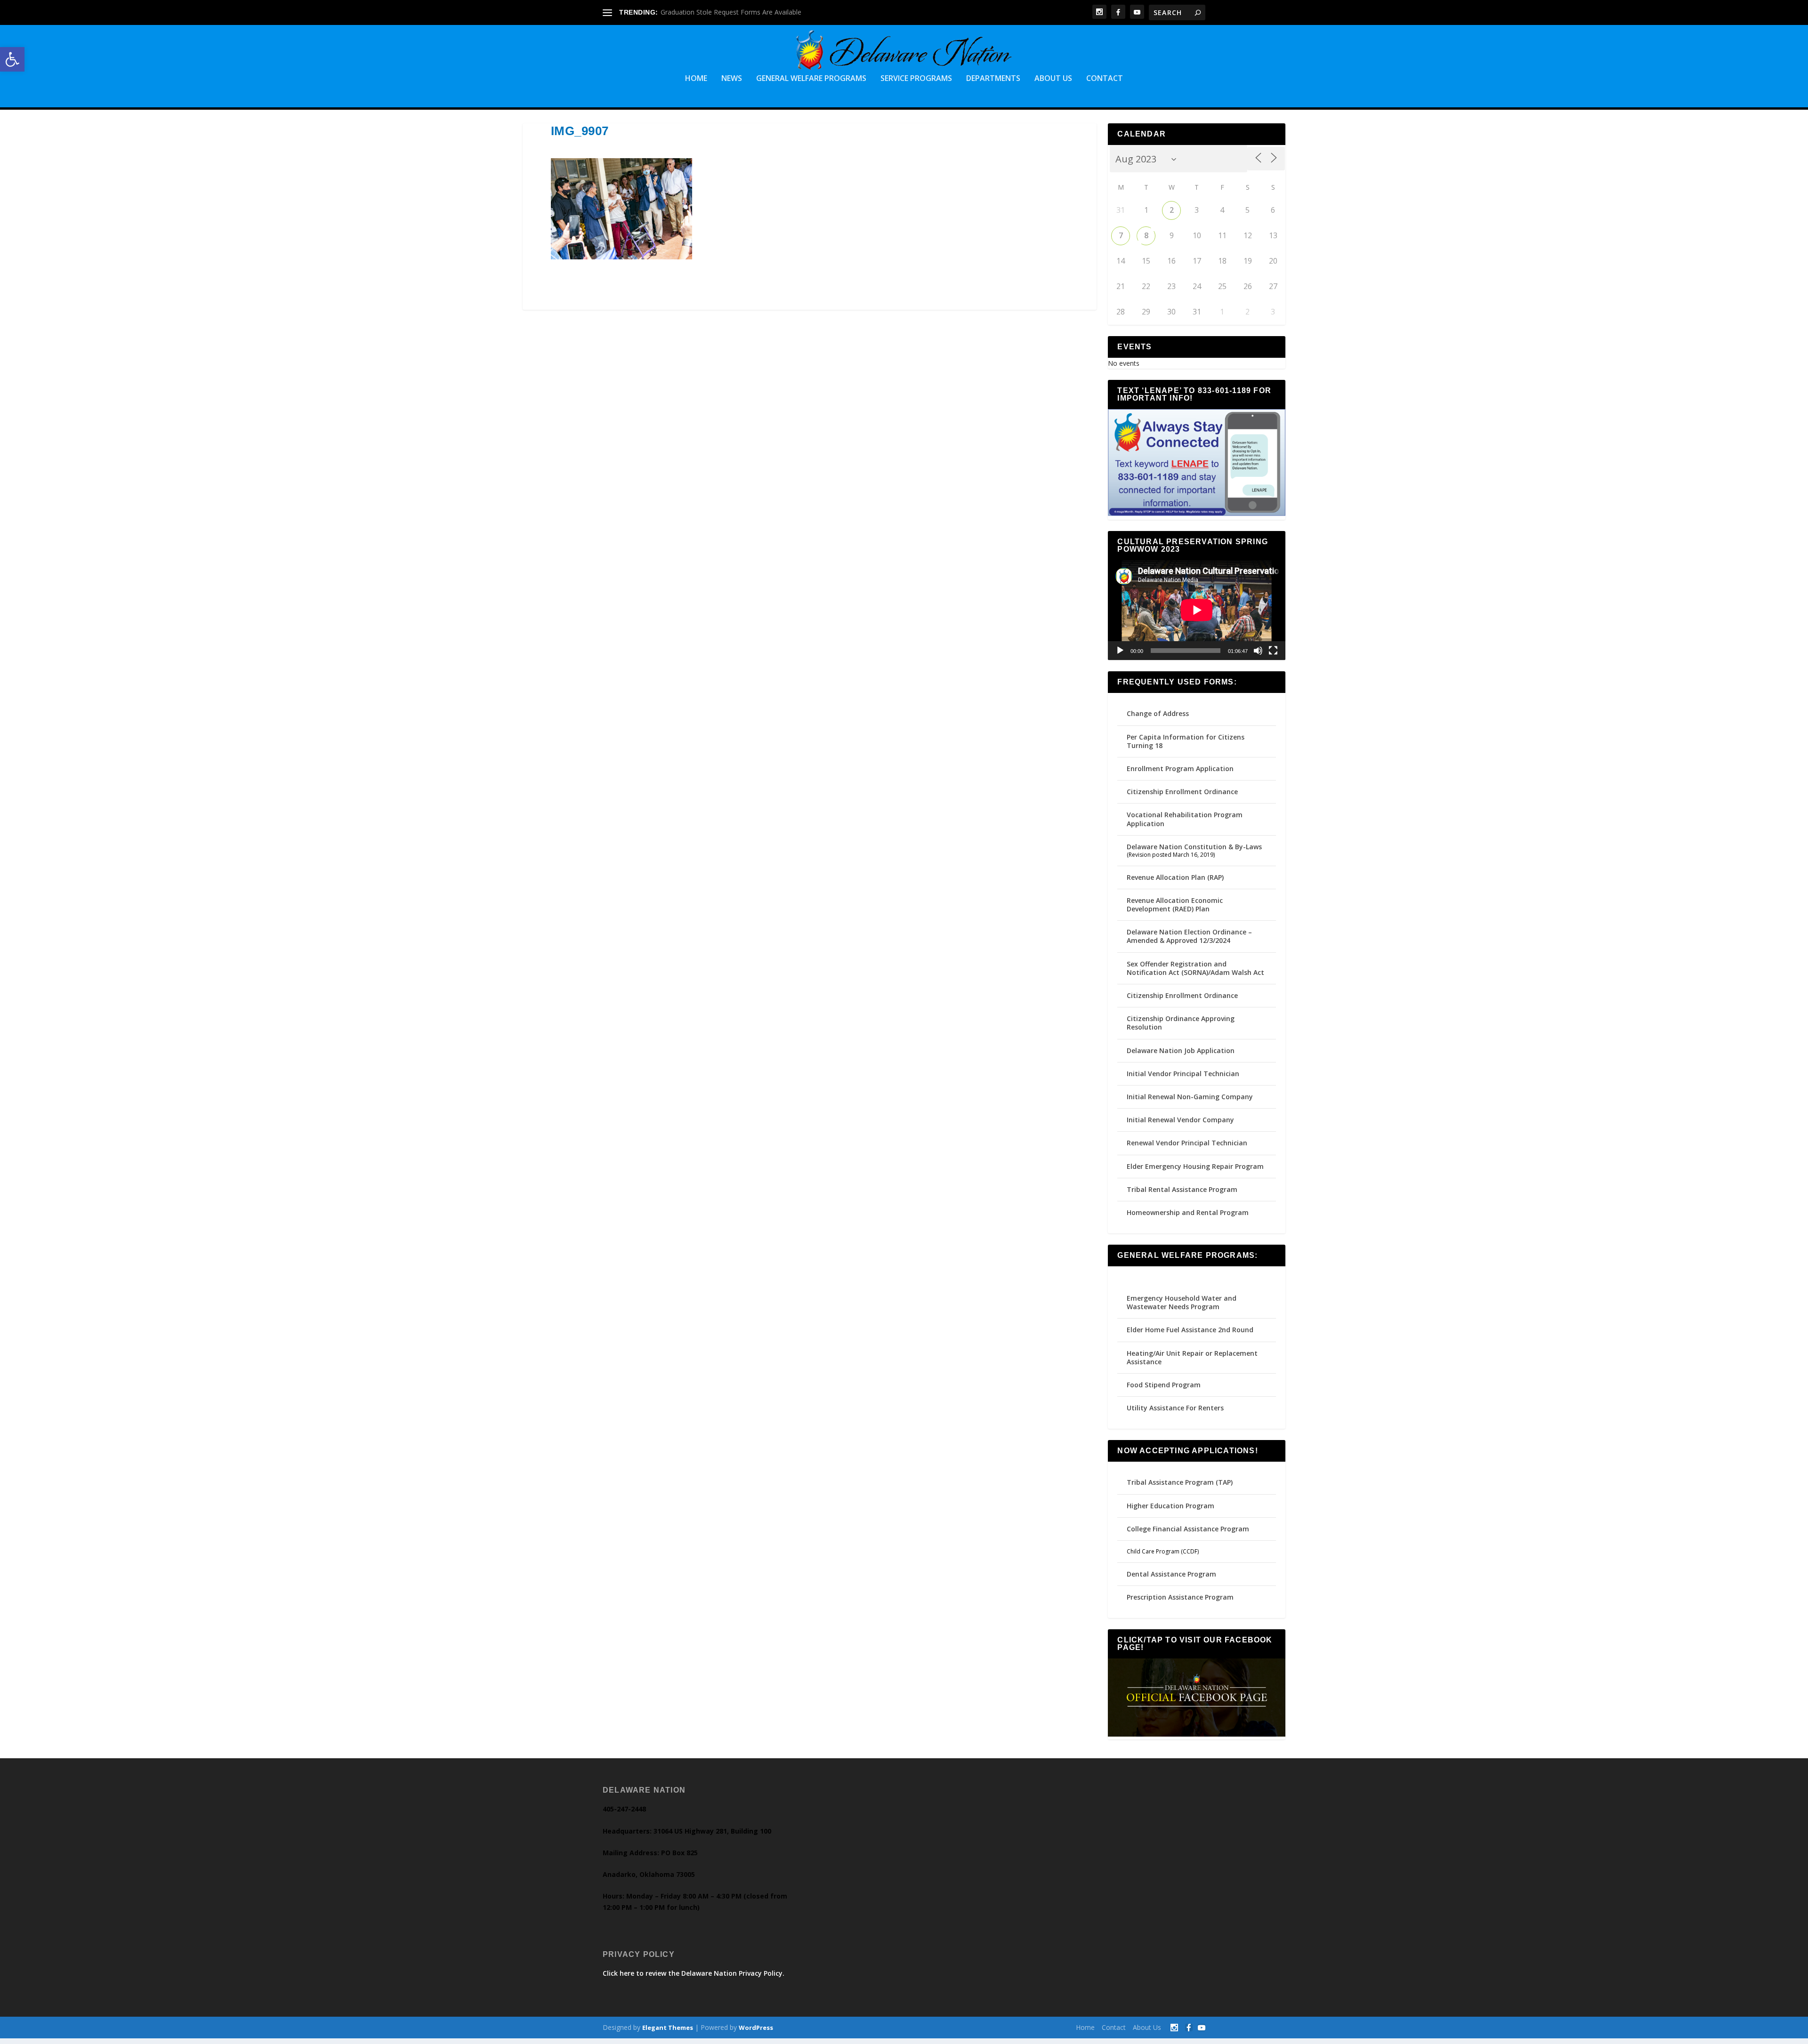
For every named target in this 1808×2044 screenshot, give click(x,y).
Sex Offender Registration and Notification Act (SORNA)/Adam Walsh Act (1195, 968)
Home (696, 79)
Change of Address (1158, 713)
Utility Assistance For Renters (1175, 1408)
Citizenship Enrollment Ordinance (1182, 792)
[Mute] (1258, 651)
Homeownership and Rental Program (1188, 1212)
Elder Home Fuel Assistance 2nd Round (1190, 1330)
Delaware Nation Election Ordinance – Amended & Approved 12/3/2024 (1189, 936)
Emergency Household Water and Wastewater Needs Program (1182, 1302)
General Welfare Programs (811, 79)
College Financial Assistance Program (1188, 1529)
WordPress (756, 2028)
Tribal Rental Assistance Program (1183, 1189)
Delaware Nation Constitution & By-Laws (1194, 847)
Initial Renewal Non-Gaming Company (1190, 1097)
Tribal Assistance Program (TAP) (1180, 1482)
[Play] (1120, 651)
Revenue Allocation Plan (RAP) (1175, 877)
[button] (12, 59)
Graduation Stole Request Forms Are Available (731, 12)
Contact (1105, 79)
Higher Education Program (1170, 1506)
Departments (993, 79)
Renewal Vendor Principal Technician (1187, 1143)
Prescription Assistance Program (1180, 1597)
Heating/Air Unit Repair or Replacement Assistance (1192, 1357)
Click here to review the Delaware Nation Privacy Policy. (694, 1973)
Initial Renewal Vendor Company (1180, 1120)
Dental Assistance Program (1171, 1574)
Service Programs (916, 79)
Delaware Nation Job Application (1181, 1050)
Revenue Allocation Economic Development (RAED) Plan (1175, 905)
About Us (1053, 79)
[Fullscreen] (1273, 651)
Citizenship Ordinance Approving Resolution (1181, 1023)
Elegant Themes (668, 2028)
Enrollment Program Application (1180, 769)
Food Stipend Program (1164, 1385)
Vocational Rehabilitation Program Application (1185, 819)
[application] (1197, 610)
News (732, 79)
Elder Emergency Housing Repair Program (1195, 1166)
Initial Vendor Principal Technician (1183, 1074)
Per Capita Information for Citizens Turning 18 (1186, 741)
